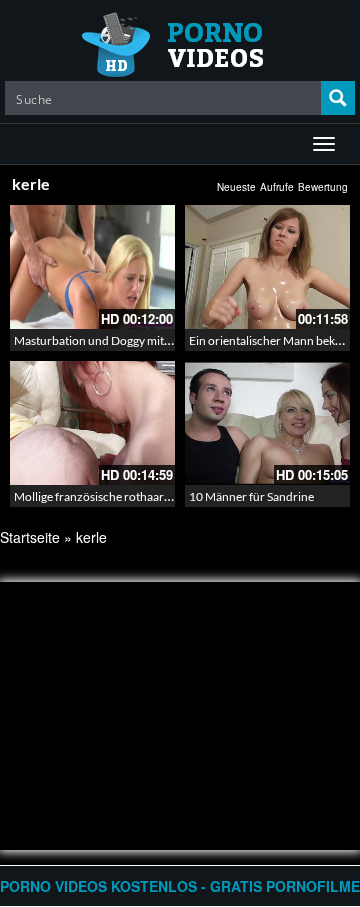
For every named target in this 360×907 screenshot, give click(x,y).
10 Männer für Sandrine (251, 496)
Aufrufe (277, 187)
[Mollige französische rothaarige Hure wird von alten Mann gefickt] (92, 423)
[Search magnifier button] (338, 98)
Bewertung (323, 187)
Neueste (236, 187)
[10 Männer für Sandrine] (267, 423)
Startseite (30, 537)
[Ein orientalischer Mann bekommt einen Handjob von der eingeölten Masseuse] (267, 267)
